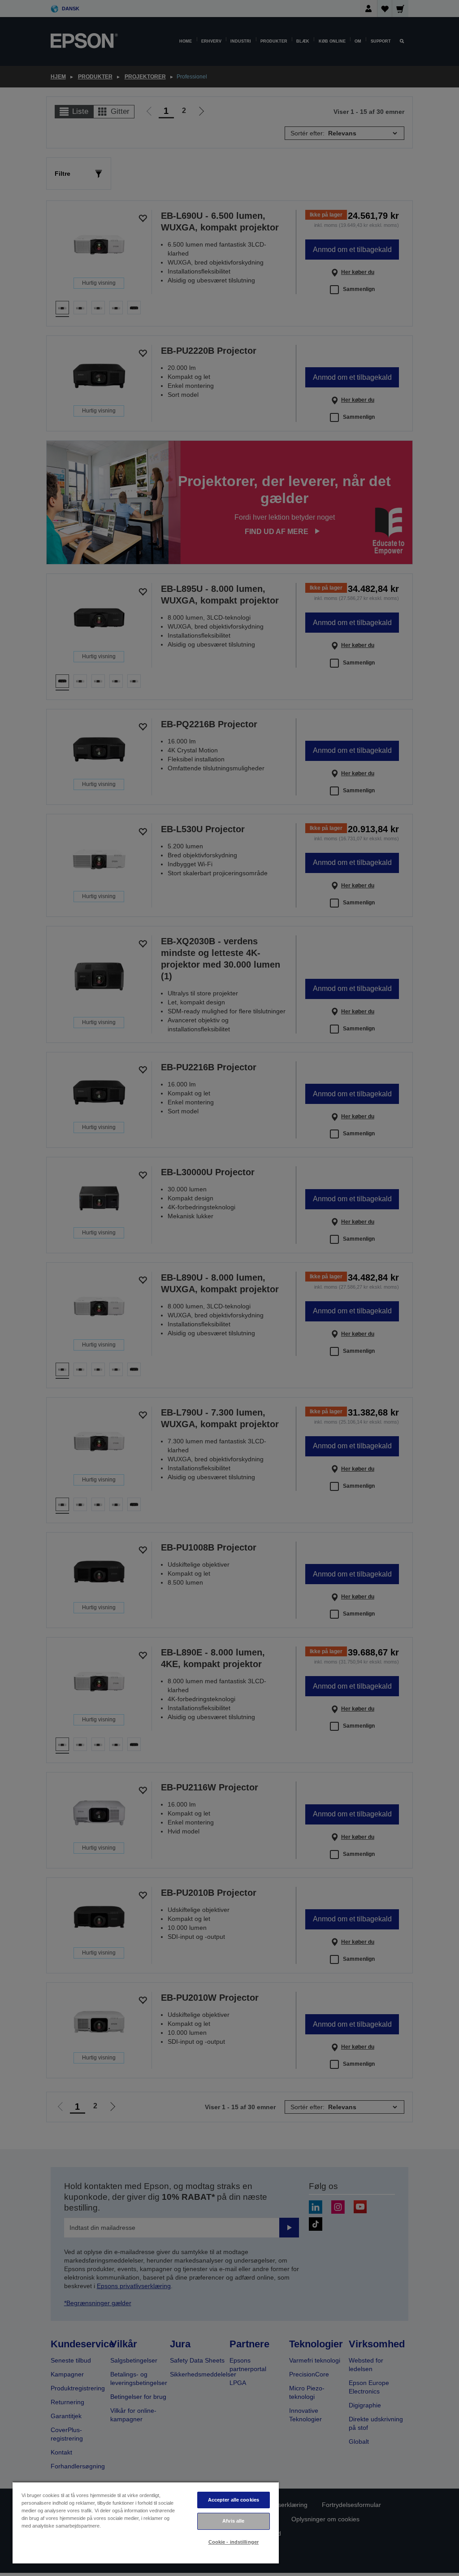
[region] (146, 2522)
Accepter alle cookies (234, 2500)
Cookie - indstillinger (234, 2542)
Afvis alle (233, 2521)
